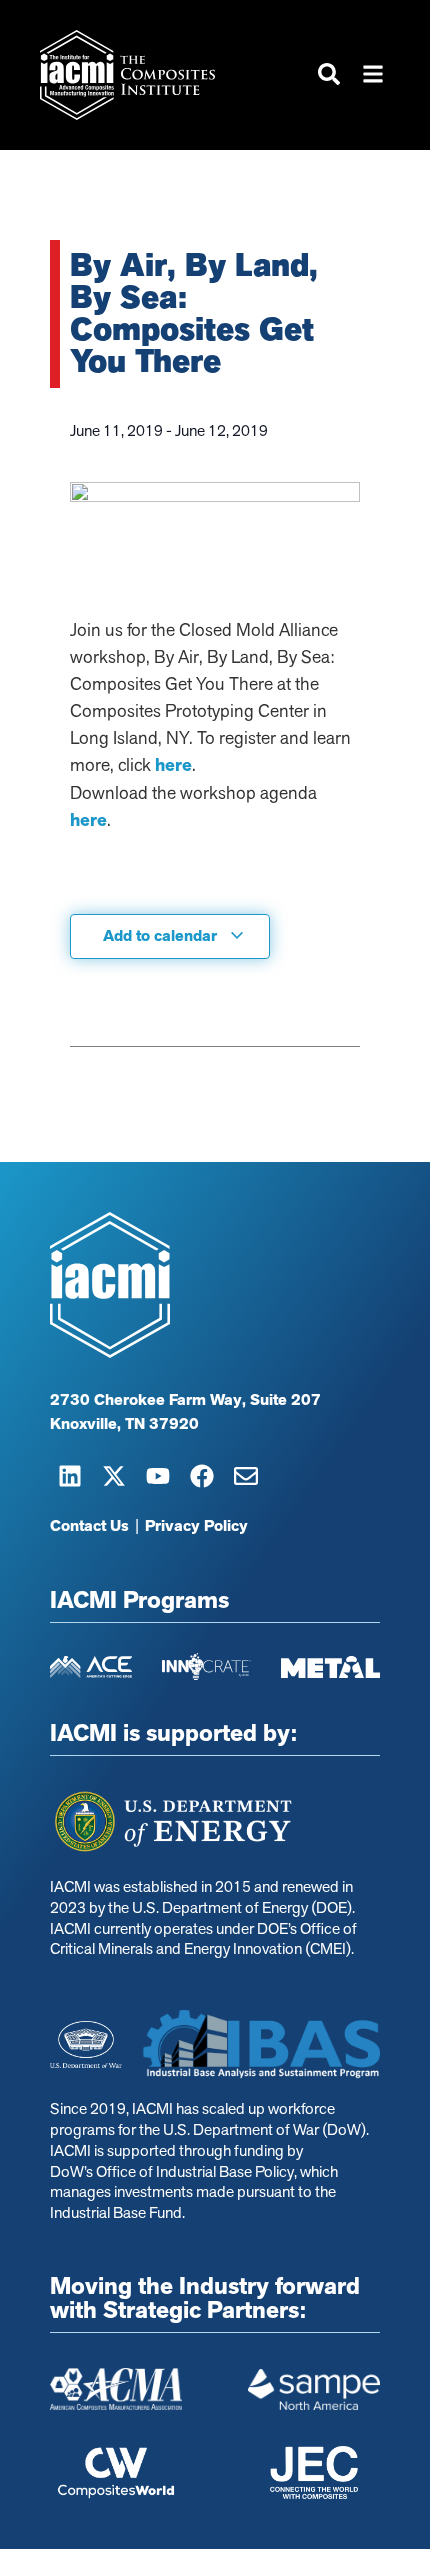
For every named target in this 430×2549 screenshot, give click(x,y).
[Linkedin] (70, 1476)
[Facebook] (202, 1476)
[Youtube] (158, 1476)
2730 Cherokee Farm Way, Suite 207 (185, 1400)
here (173, 765)
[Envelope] (246, 1476)
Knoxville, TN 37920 (124, 1424)
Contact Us (89, 1526)
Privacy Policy (196, 1526)
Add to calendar (162, 936)
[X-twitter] (114, 1476)
